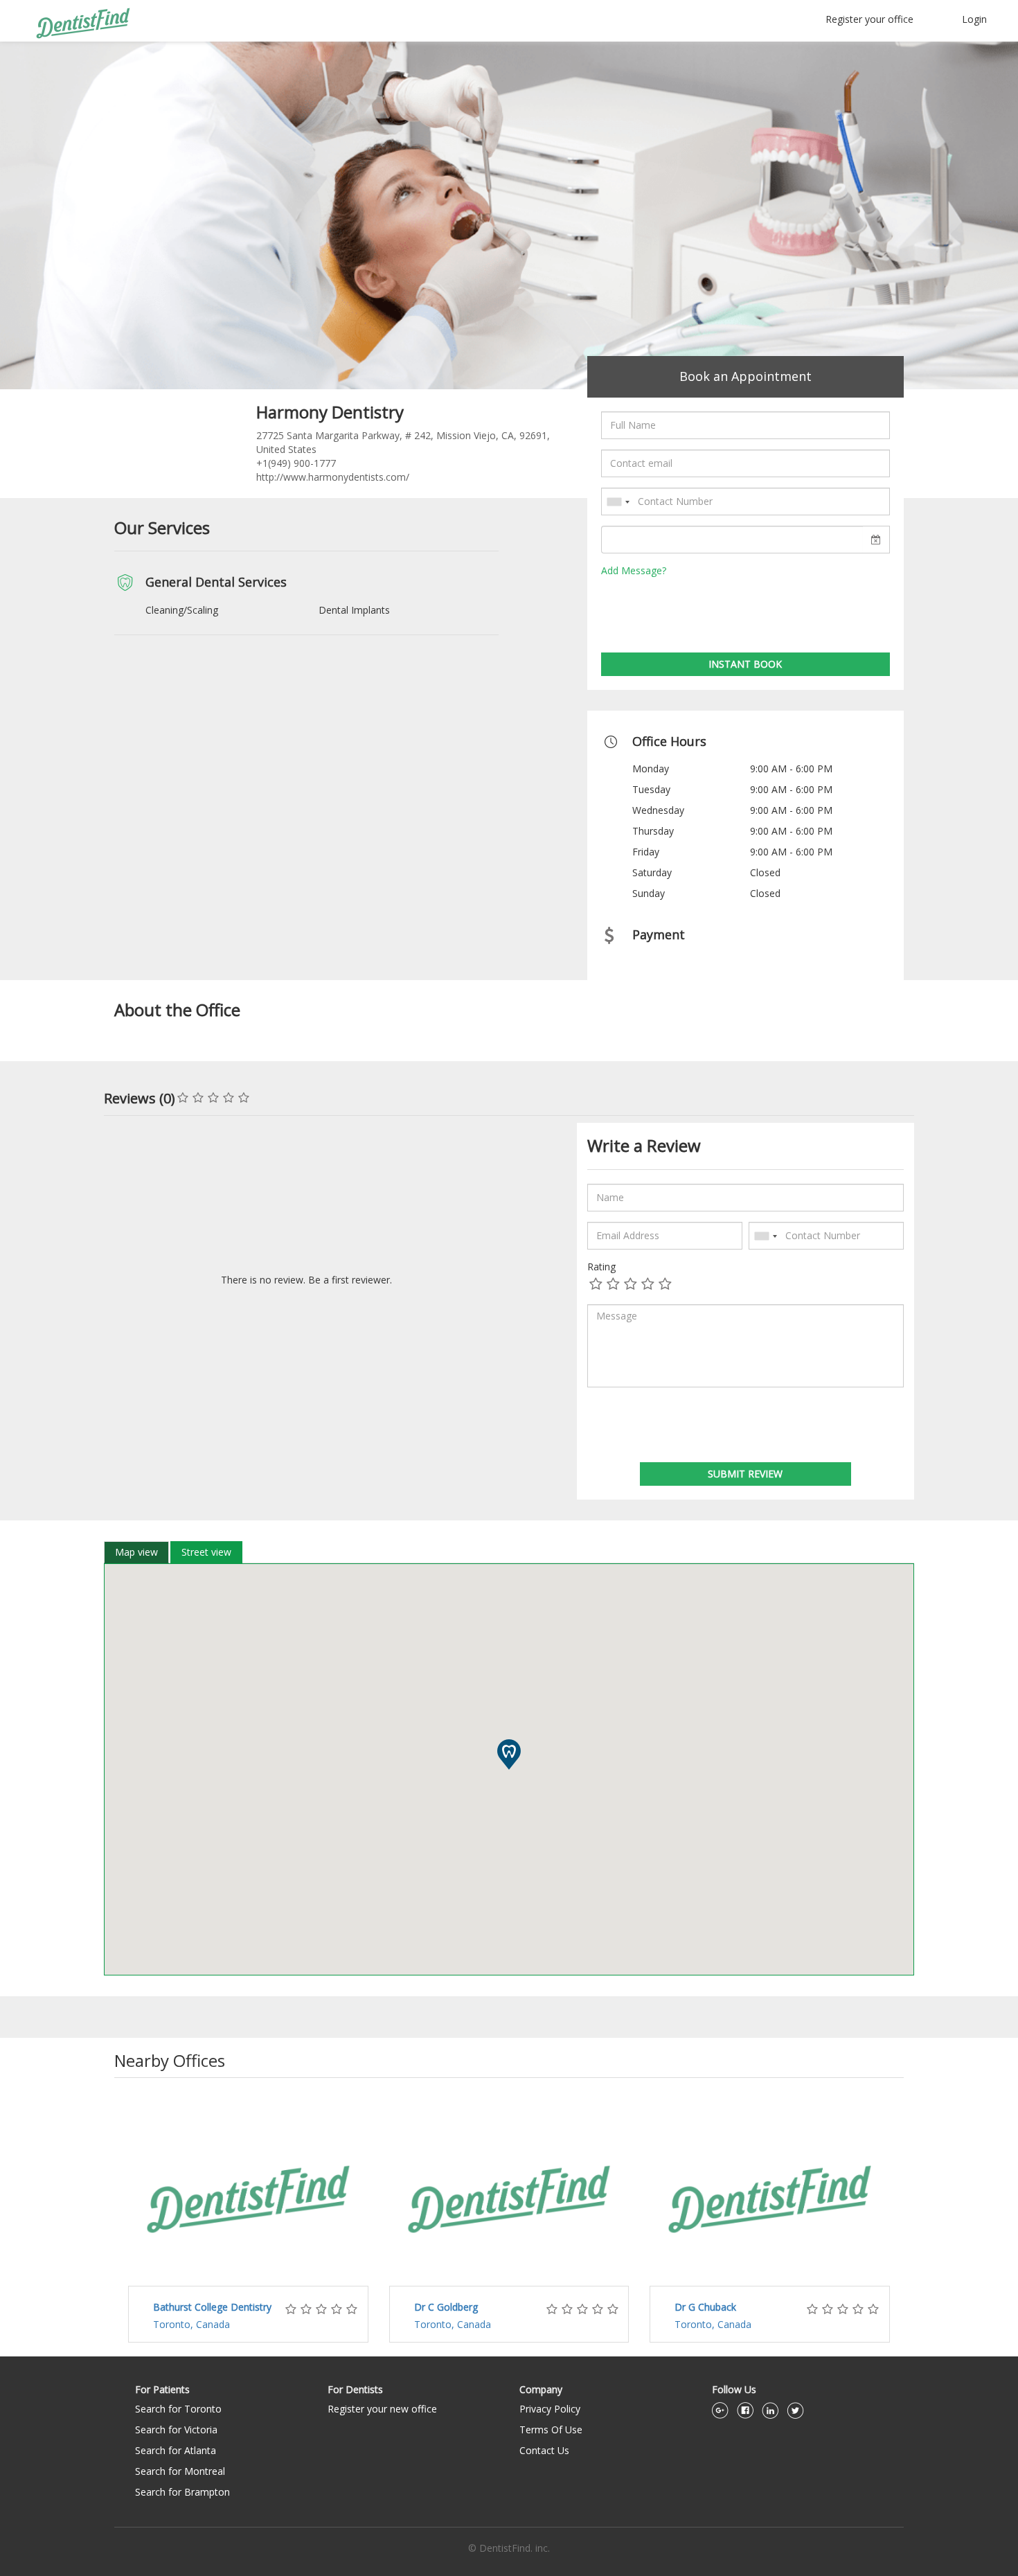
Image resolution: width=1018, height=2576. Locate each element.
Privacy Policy (550, 2409)
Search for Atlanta (176, 2450)
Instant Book (745, 664)
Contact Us (544, 2450)
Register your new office (382, 2409)
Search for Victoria (176, 2430)
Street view (206, 1552)
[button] (509, 1755)
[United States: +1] (618, 502)
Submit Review (745, 1474)
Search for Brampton (182, 2492)
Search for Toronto (178, 2409)
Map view (136, 1552)
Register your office (869, 19)
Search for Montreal (180, 2471)
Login (974, 19)
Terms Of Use (551, 2430)
